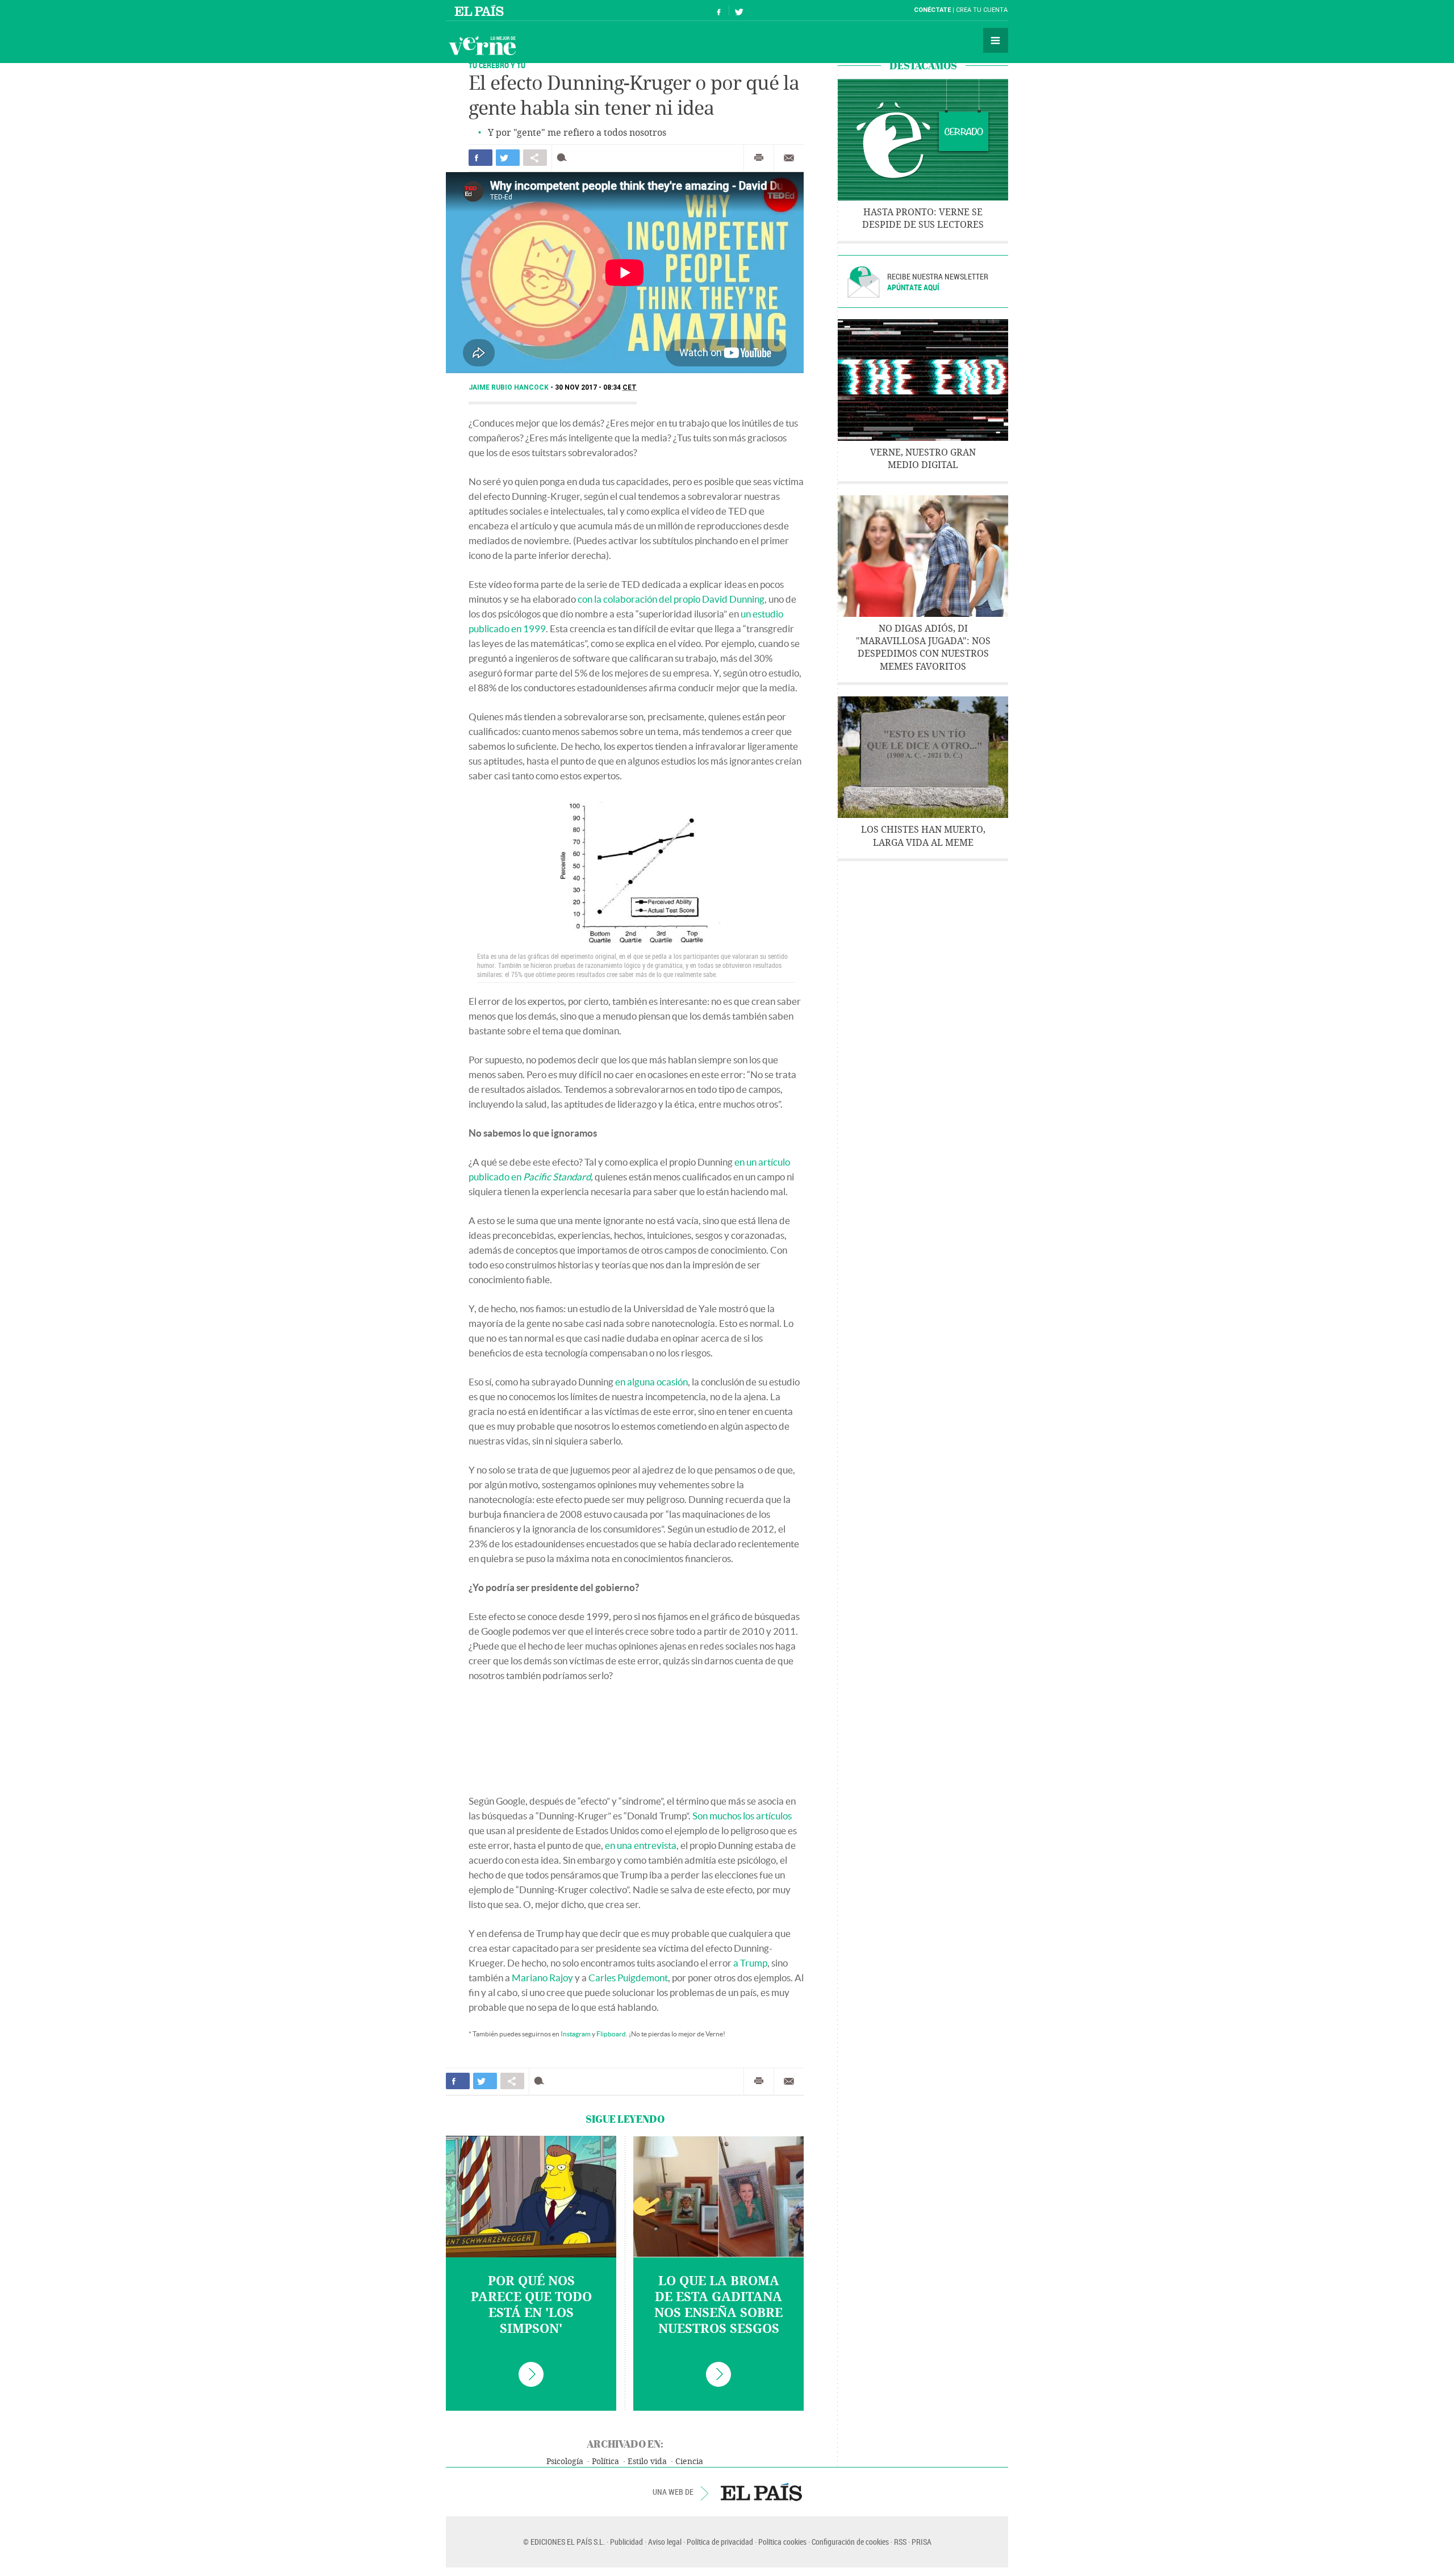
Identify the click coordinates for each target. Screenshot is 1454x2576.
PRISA (922, 2542)
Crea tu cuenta (982, 10)
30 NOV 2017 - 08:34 (596, 387)
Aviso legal (665, 2542)
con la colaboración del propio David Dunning (671, 599)
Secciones (996, 40)
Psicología (565, 2462)
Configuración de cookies (850, 2542)
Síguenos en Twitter (739, 11)
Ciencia (689, 2462)
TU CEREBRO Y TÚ (497, 65)
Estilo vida (647, 2462)
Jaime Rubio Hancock (509, 387)
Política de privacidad (720, 2542)
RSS (900, 2542)
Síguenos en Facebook (719, 11)
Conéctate (932, 10)
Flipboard (611, 2034)
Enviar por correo (789, 158)
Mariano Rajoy (542, 1978)
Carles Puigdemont (628, 1978)
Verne (482, 45)
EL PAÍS (761, 2492)
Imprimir (759, 158)
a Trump (750, 1963)
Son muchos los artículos (742, 1816)
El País (481, 10)
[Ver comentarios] (564, 158)
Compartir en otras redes (535, 158)
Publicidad (626, 2542)
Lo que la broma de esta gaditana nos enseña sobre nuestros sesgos (718, 2305)
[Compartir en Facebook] (481, 158)
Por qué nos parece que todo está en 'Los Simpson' (531, 2305)
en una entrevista (641, 1845)
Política (605, 2462)
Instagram (576, 2034)
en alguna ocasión (651, 1382)
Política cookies (782, 2542)
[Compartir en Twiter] (508, 158)
